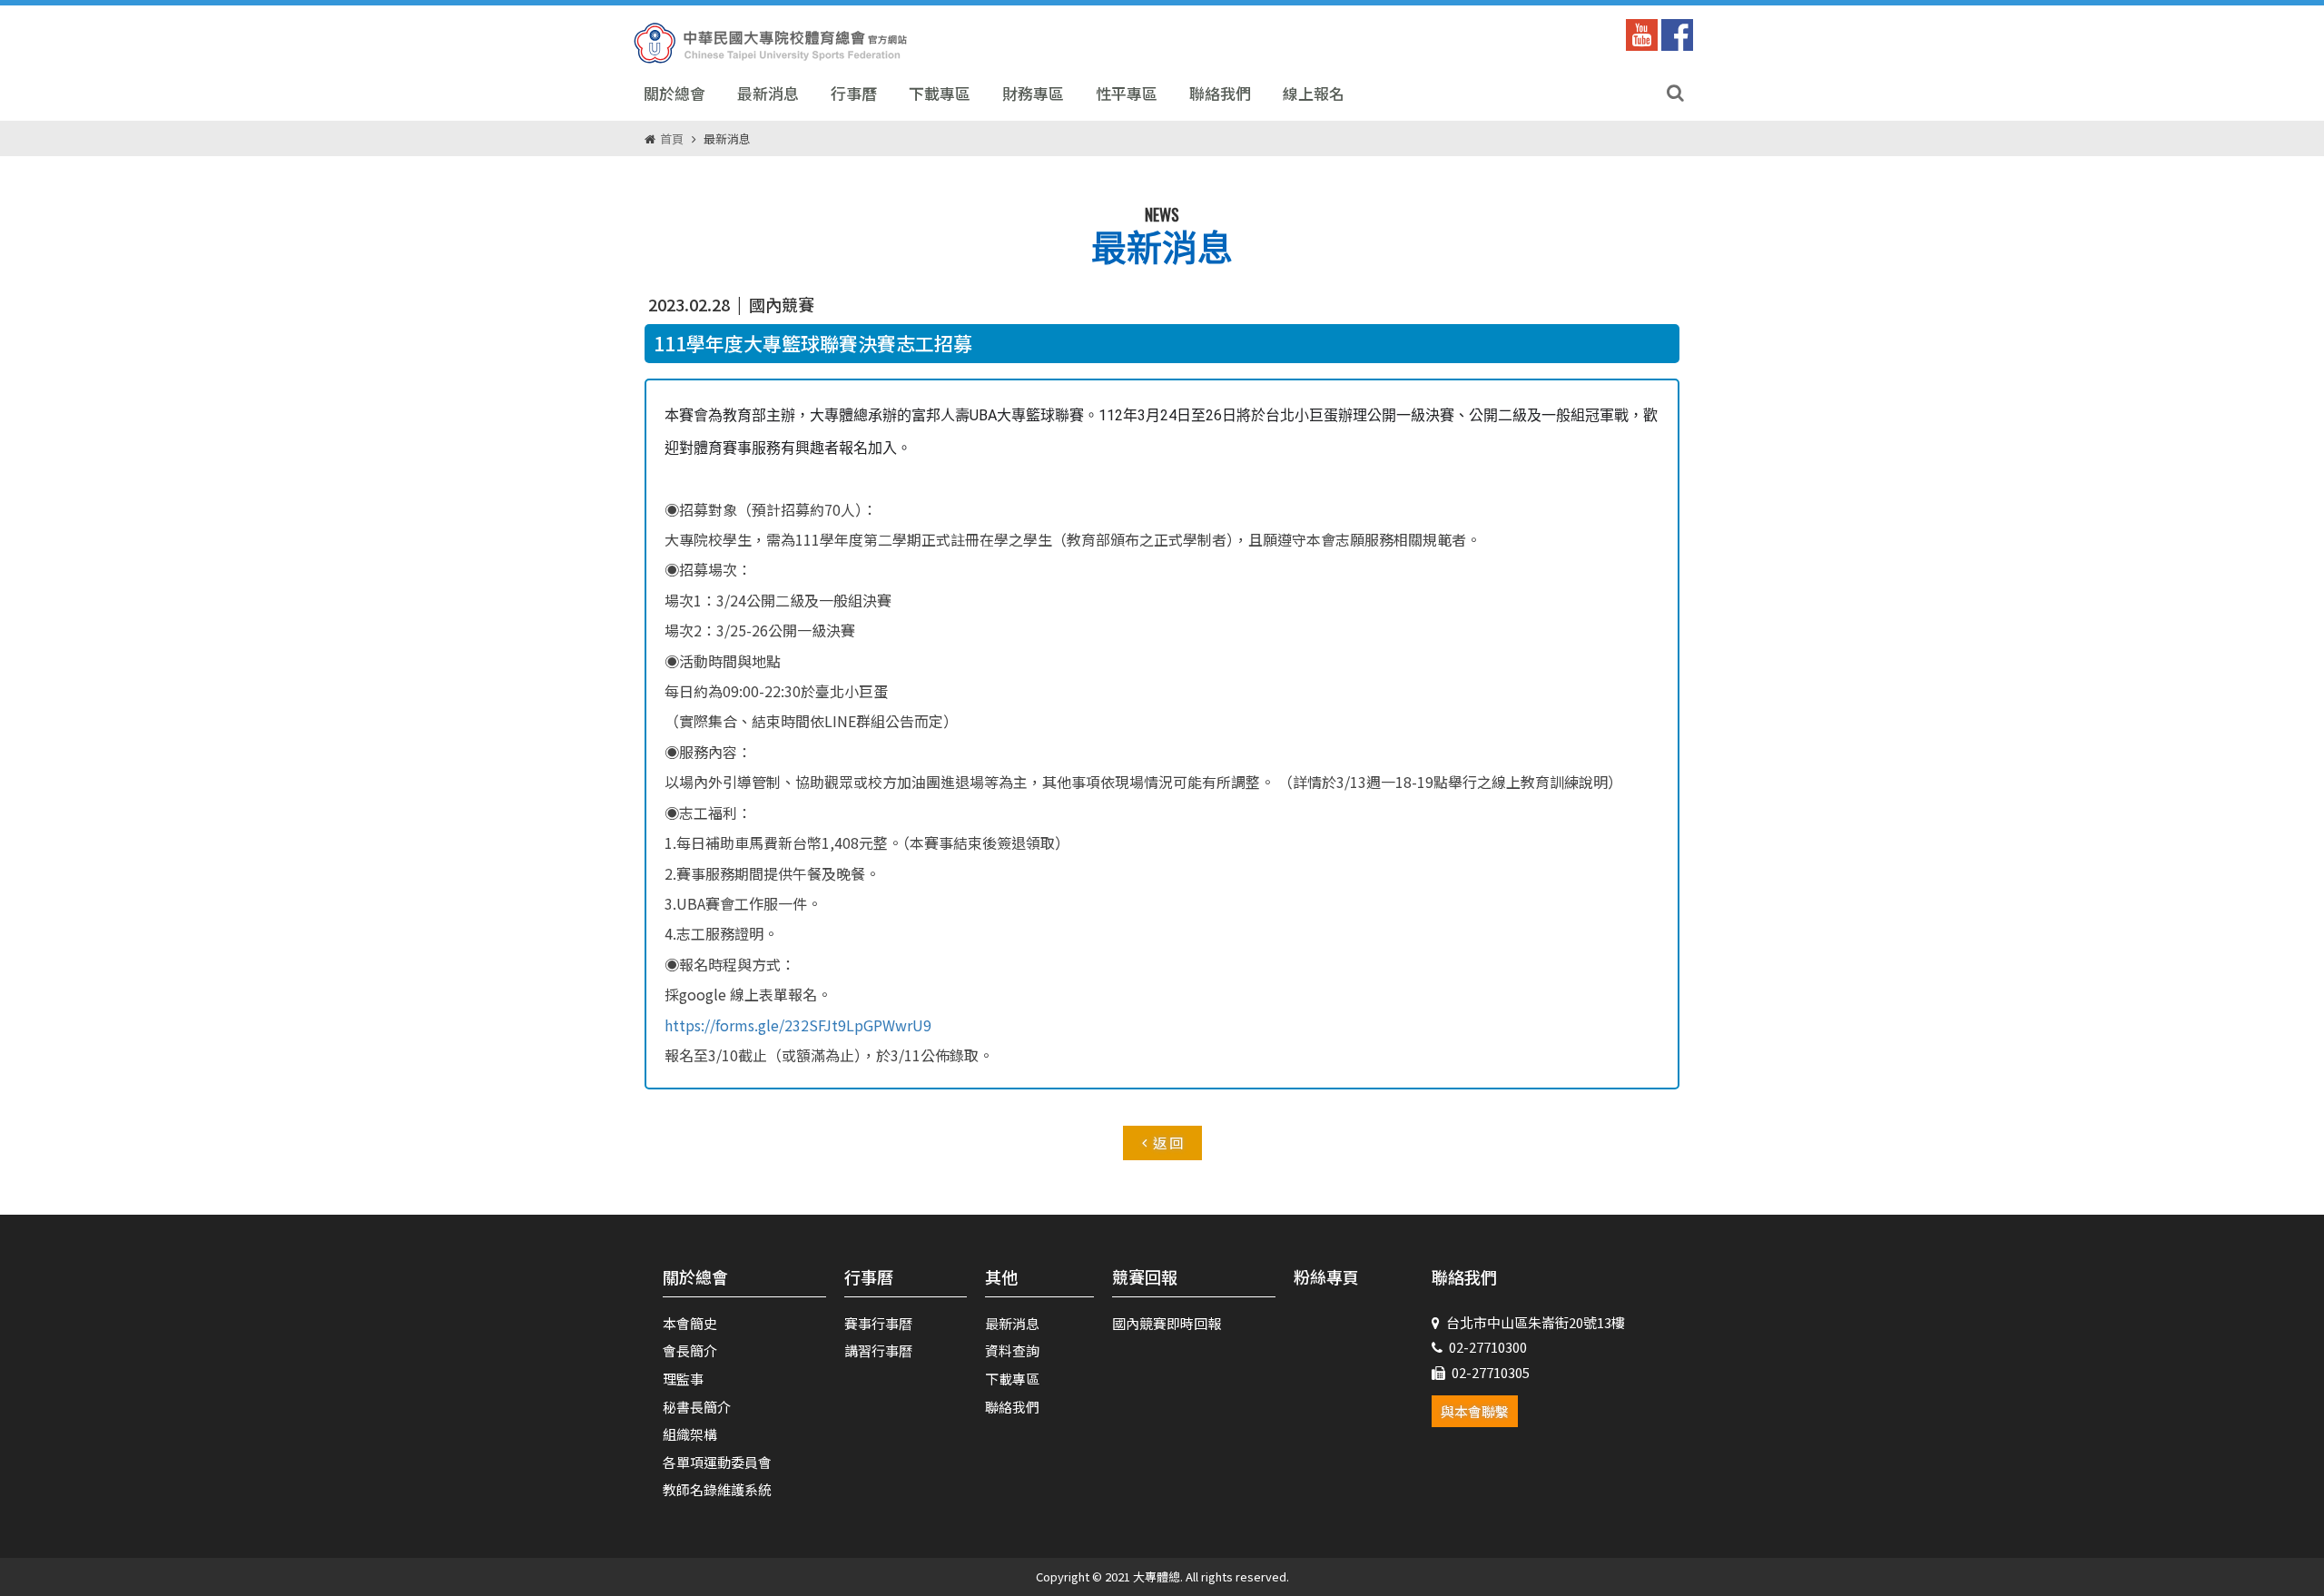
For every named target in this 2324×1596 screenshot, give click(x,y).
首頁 (672, 138)
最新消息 (768, 93)
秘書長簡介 (697, 1407)
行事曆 (854, 93)
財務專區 (1033, 93)
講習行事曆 (878, 1350)
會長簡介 (690, 1350)
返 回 (1168, 1143)
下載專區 (940, 93)
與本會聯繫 (1475, 1411)
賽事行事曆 (878, 1323)
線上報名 (1314, 93)
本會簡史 (690, 1323)
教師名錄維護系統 (717, 1489)
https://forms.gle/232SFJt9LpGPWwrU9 (798, 1025)
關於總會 (675, 93)
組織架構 (690, 1434)
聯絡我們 (1220, 93)
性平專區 (1127, 93)
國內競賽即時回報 (1167, 1323)
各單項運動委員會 (717, 1462)
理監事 (683, 1379)
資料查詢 (1012, 1350)
